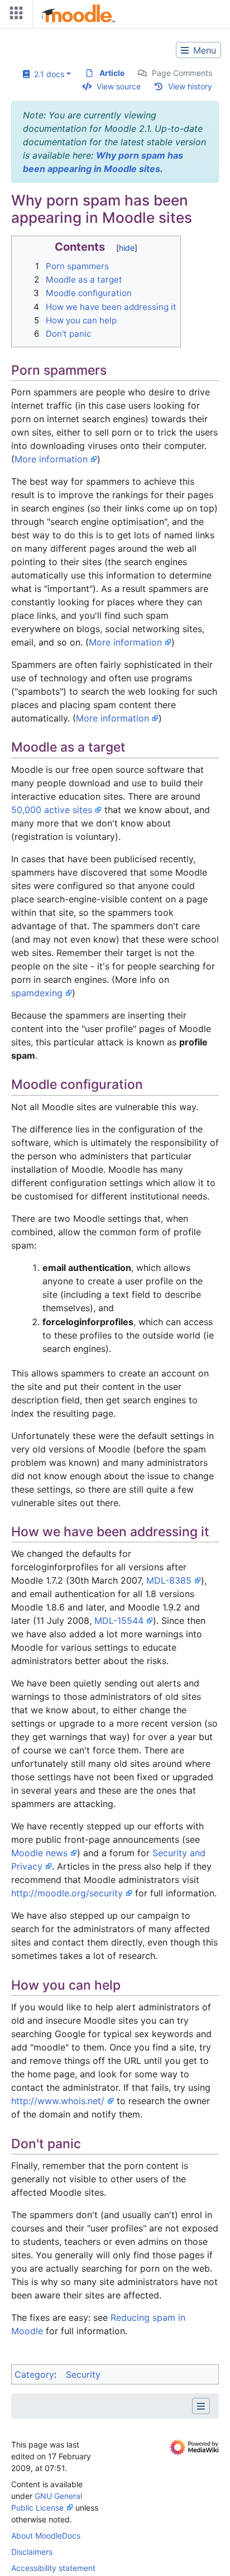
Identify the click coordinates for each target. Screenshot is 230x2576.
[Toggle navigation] (14, 15)
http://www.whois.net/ (58, 2101)
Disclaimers (32, 2552)
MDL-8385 (169, 1580)
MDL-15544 (119, 1621)
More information (51, 459)
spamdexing (37, 993)
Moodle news (39, 1853)
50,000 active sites (52, 810)
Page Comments (182, 73)
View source (119, 86)
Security (83, 2374)
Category (34, 2374)
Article (112, 73)
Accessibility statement (53, 2568)
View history (190, 86)
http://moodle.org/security (67, 1893)
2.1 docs (47, 74)
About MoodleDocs (46, 2536)
